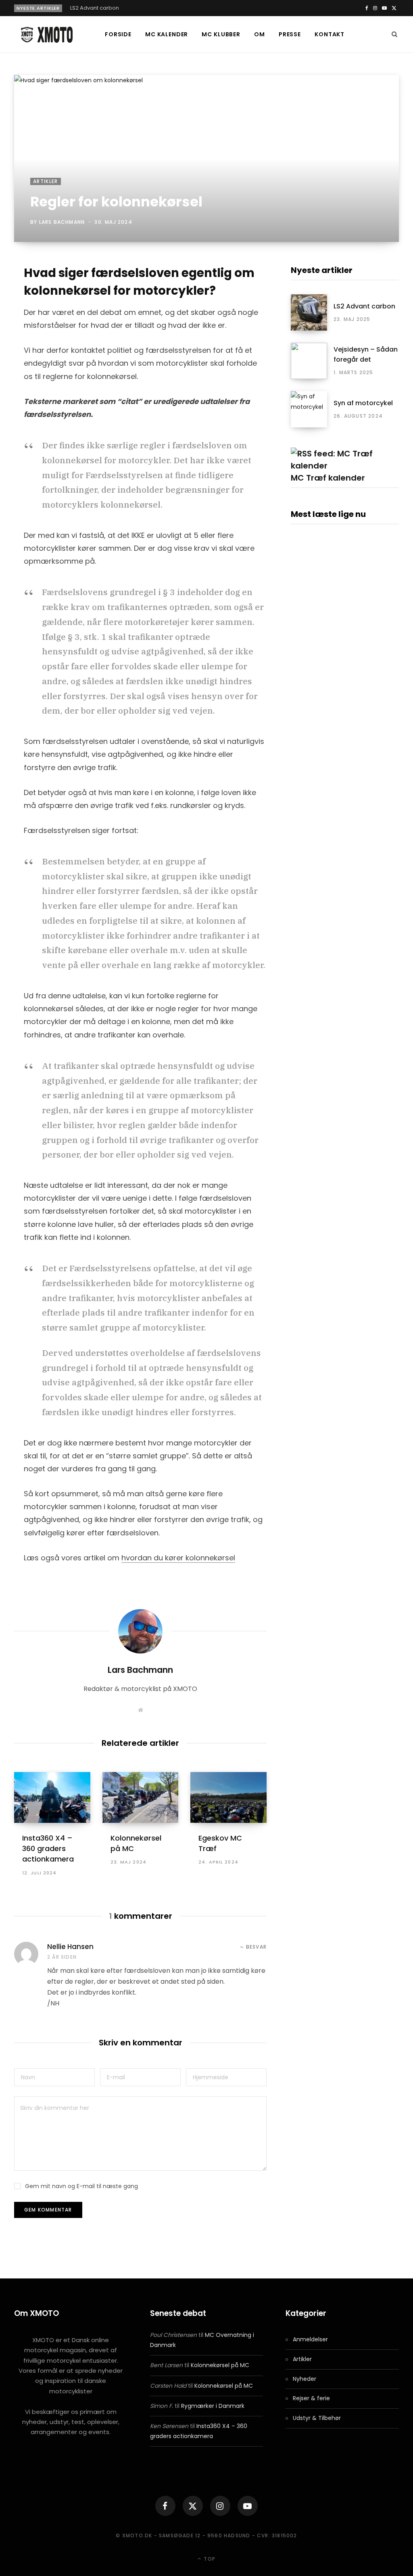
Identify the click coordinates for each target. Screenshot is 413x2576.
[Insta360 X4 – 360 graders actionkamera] (52, 1797)
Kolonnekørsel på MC (220, 2365)
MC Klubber (221, 34)
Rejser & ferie (311, 2398)
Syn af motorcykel (363, 403)
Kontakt (330, 34)
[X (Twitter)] (193, 2506)
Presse (290, 34)
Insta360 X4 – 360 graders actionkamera (48, 1848)
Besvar (256, 1947)
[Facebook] (165, 2506)
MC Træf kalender (328, 478)
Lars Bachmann (62, 222)
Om (260, 34)
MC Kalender (167, 34)
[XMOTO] (46, 35)
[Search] (395, 34)
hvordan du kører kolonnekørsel (178, 1558)
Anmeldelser (310, 2339)
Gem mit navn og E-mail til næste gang (81, 2186)
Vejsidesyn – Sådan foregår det (366, 354)
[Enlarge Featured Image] (206, 158)
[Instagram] (220, 2506)
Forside (118, 34)
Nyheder (305, 2379)
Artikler (46, 181)
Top (209, 2559)
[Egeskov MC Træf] (228, 1797)
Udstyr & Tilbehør (317, 2418)
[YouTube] (248, 2506)
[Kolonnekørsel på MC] (141, 1797)
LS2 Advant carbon (95, 8)
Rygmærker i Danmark (213, 2406)
